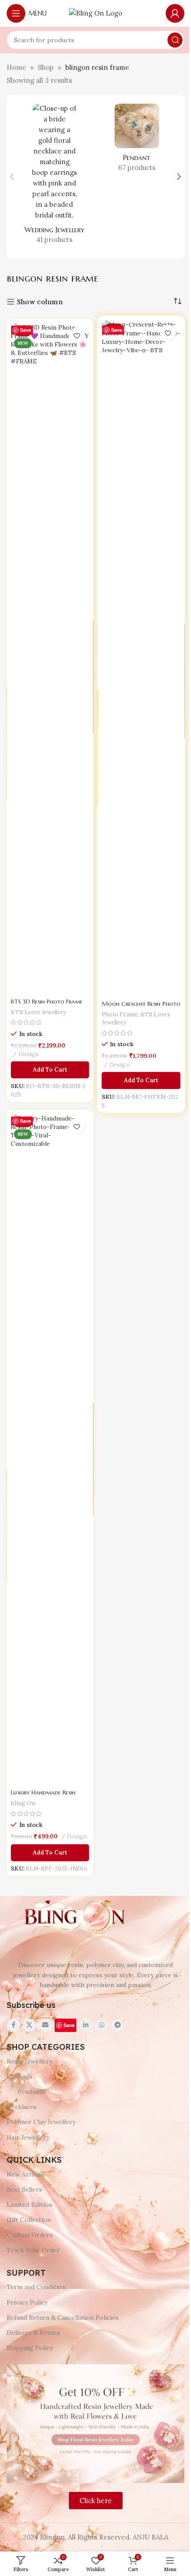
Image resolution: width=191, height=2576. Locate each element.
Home (16, 67)
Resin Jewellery (30, 2061)
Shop (46, 67)
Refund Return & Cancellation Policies (63, 2318)
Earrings (20, 2076)
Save (26, 330)
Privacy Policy (27, 2302)
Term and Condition (36, 2287)
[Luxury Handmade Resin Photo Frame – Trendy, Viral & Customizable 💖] (50, 1450)
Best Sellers (24, 2189)
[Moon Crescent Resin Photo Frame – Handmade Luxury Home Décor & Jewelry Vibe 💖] (141, 658)
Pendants (31, 2092)
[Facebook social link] (13, 2025)
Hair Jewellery (28, 2137)
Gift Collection (29, 2220)
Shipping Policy (30, 2348)
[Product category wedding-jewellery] (54, 177)
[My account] (175, 13)
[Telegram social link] (118, 2025)
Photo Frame (119, 1016)
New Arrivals (26, 2174)
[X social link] (29, 2025)
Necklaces (22, 2107)
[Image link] (73, 1917)
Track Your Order (33, 2250)
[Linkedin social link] (86, 2025)
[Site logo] (95, 13)
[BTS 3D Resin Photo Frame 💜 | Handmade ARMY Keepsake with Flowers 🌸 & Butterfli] (50, 659)
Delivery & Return (33, 2333)
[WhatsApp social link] (102, 2025)
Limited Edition (30, 2205)
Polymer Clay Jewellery (41, 2122)
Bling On (23, 1801)
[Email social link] (45, 2025)
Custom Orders (30, 2235)
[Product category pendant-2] (137, 141)
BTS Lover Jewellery (39, 1010)
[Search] (175, 40)
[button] (12, 177)
